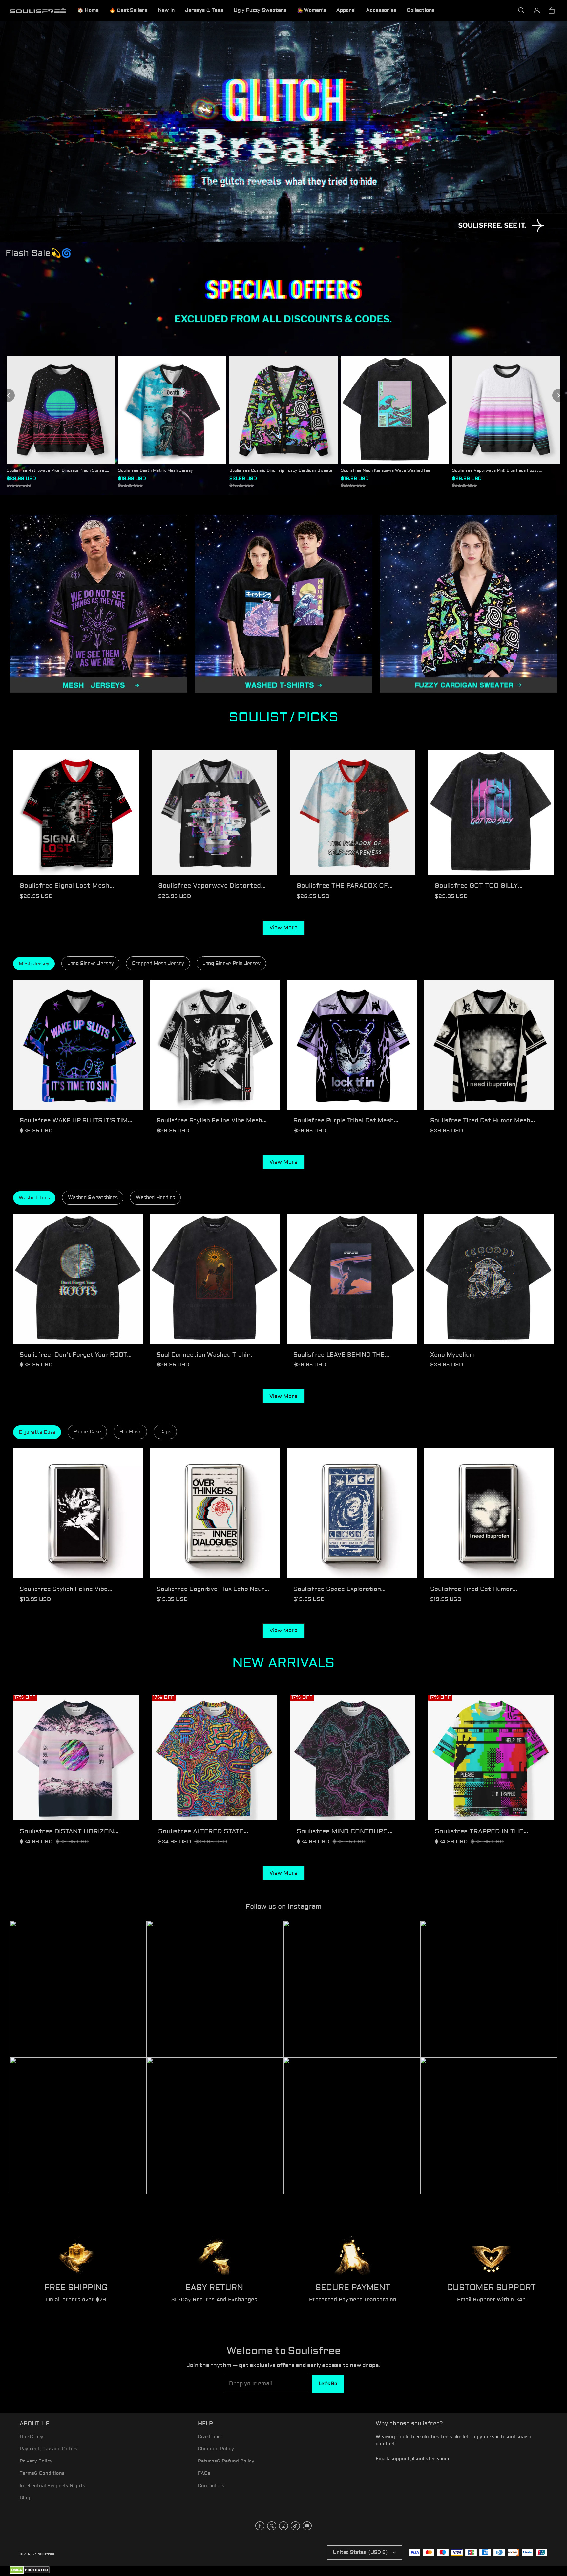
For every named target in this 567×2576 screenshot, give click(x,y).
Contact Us (211, 2486)
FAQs (204, 2473)
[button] (521, 10)
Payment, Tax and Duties (49, 2449)
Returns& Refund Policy (226, 2461)
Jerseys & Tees (204, 10)
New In (166, 10)
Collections (421, 10)
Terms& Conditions (42, 2473)
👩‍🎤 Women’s (311, 10)
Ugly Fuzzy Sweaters (260, 10)
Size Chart (210, 2437)
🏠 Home (88, 10)
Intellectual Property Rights (52, 2486)
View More (283, 928)
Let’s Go (328, 2384)
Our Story (31, 2437)
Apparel (346, 10)
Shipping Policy (216, 2449)
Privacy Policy (36, 2461)
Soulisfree (45, 2554)
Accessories (381, 10)
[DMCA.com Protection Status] (30, 2573)
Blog (25, 2498)
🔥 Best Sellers (128, 10)
